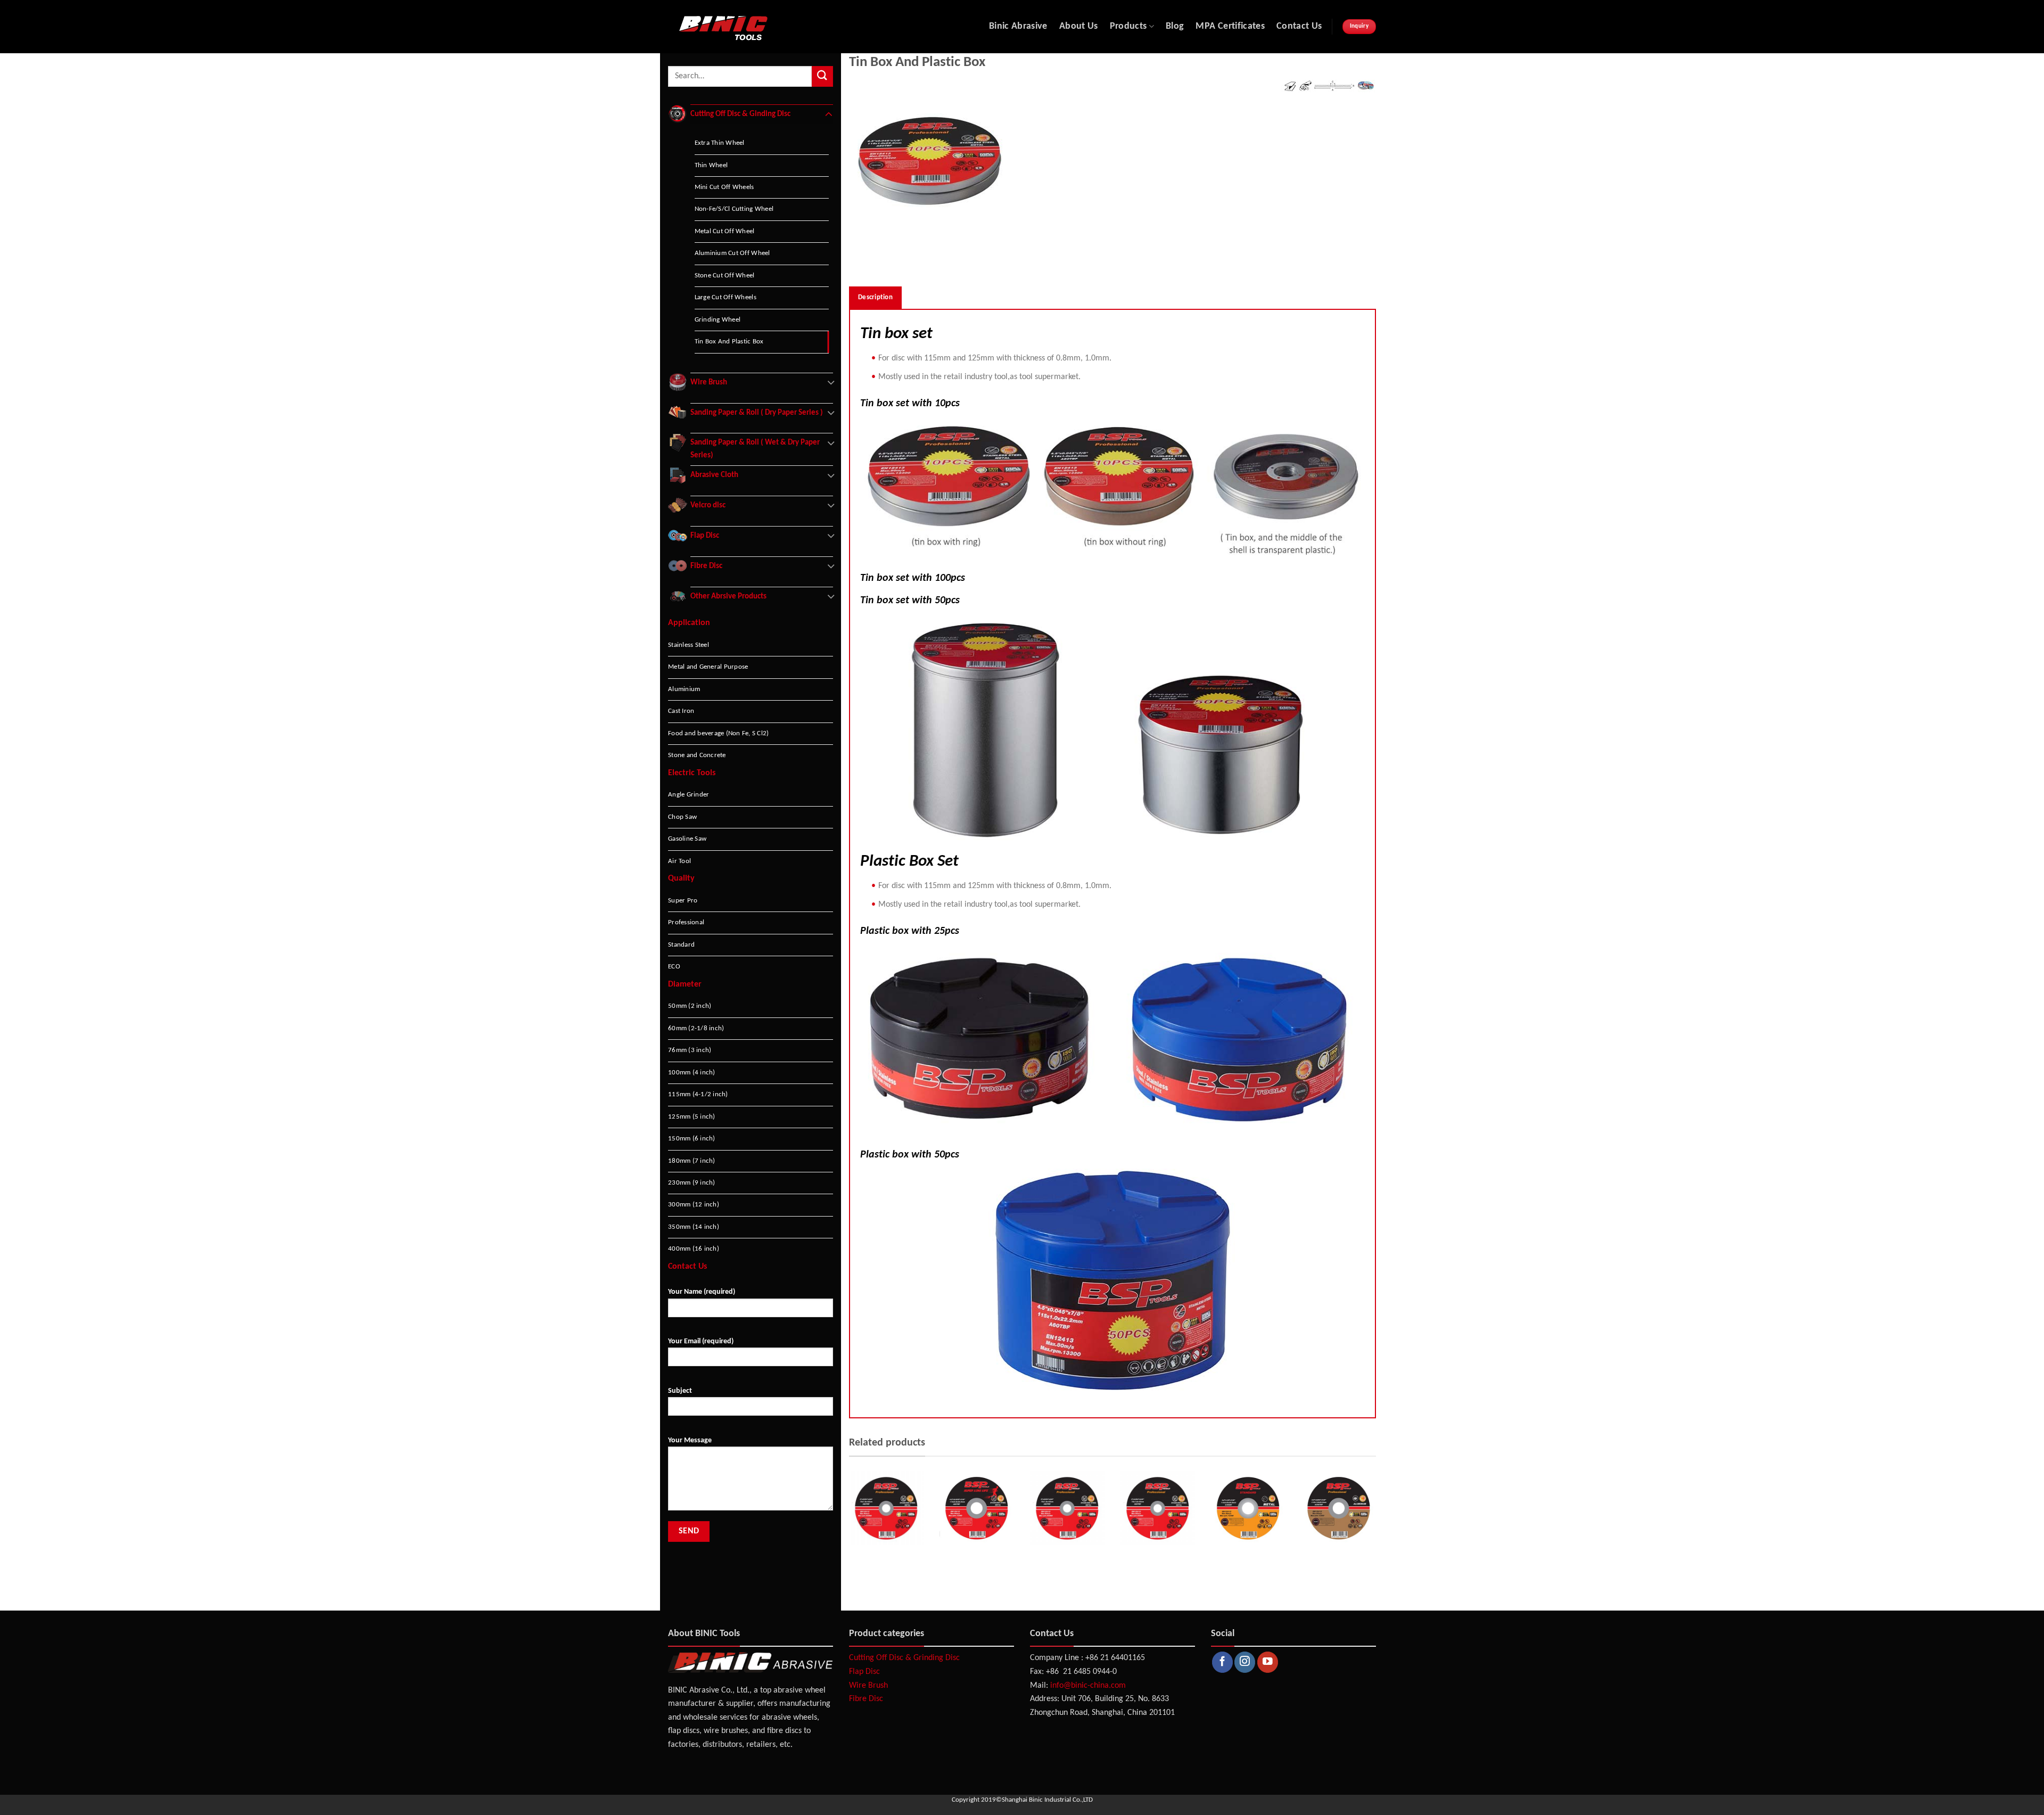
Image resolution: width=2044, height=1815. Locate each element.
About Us (1079, 26)
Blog (1175, 26)
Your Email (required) (701, 1341)
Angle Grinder (689, 795)
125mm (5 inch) (692, 1117)
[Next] (1378, 1531)
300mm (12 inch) (694, 1205)
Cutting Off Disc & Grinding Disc (904, 1658)
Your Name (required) (702, 1292)
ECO (674, 967)
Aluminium (684, 689)
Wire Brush (868, 1686)
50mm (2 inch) (690, 1006)
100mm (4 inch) (692, 1073)
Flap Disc (864, 1672)
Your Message (690, 1440)
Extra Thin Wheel (720, 143)
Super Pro (683, 901)
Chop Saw (682, 817)
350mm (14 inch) (694, 1227)
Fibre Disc (866, 1699)
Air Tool (679, 861)
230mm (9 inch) (692, 1183)
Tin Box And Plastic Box (729, 342)
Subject (680, 1391)
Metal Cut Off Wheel (725, 231)
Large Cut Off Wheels (726, 297)
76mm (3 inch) (690, 1050)
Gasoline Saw (687, 839)
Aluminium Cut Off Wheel (732, 253)
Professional (686, 922)
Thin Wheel (711, 165)
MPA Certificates (1230, 26)
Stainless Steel (689, 645)
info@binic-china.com (1088, 1686)
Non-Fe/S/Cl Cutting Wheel (734, 209)
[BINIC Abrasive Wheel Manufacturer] (766, 27)
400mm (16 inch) (694, 1249)
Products (1128, 26)
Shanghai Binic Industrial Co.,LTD (1047, 1800)
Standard (681, 945)
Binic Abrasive (1018, 26)
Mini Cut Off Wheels (724, 187)
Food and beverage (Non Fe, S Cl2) (718, 733)
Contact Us (1299, 26)
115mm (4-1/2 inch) (698, 1094)
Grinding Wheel (718, 320)
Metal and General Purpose (708, 667)
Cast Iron (681, 711)
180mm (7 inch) (692, 1161)
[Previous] (847, 1531)
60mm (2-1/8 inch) (696, 1028)
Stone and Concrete (697, 755)
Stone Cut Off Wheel (725, 276)
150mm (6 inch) (692, 1139)
